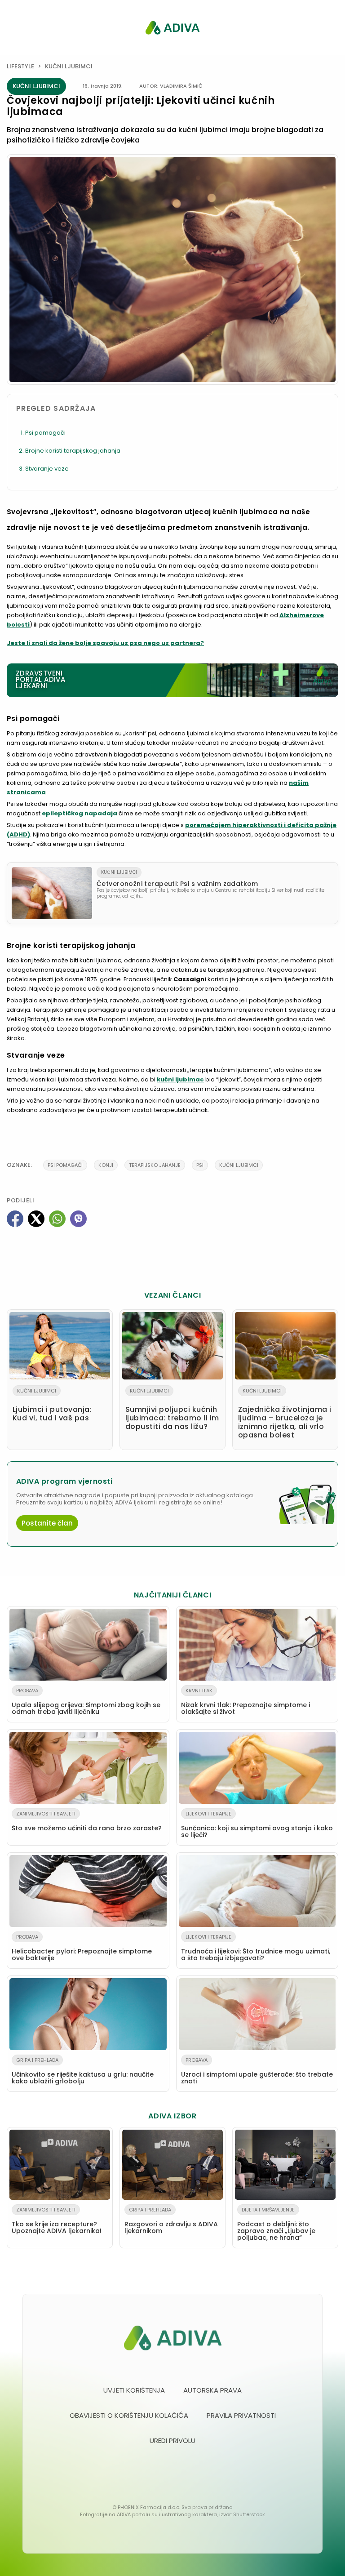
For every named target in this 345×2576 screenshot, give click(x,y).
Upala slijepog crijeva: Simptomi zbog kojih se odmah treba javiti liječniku (86, 1702)
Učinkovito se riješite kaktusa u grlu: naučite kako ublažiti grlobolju (83, 2071)
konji (106, 1165)
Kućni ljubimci (69, 66)
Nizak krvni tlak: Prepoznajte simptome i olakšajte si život (245, 1702)
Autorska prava (212, 2390)
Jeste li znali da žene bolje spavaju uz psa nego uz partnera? (105, 643)
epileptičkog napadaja (80, 813)
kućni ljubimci (239, 1165)
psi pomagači (65, 1165)
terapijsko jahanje (155, 1165)
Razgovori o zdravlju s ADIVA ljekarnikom (171, 2221)
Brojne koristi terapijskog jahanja (73, 451)
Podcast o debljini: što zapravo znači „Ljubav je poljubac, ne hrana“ (276, 2224)
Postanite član (47, 1523)
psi (200, 1165)
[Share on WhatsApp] (57, 1219)
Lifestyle (20, 66)
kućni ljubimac (180, 1079)
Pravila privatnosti (241, 2415)
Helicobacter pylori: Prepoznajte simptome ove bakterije (82, 1948)
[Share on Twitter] (36, 1219)
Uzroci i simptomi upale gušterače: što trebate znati (257, 2071)
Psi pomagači (45, 433)
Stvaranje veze (47, 469)
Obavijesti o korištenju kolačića (129, 2415)
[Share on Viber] (78, 1219)
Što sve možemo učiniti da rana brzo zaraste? (87, 1821)
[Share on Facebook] (15, 1219)
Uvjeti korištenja (134, 2390)
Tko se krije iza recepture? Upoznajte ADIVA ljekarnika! (57, 2221)
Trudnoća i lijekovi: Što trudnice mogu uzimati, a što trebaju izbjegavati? (256, 1948)
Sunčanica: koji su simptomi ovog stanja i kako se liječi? (257, 1825)
